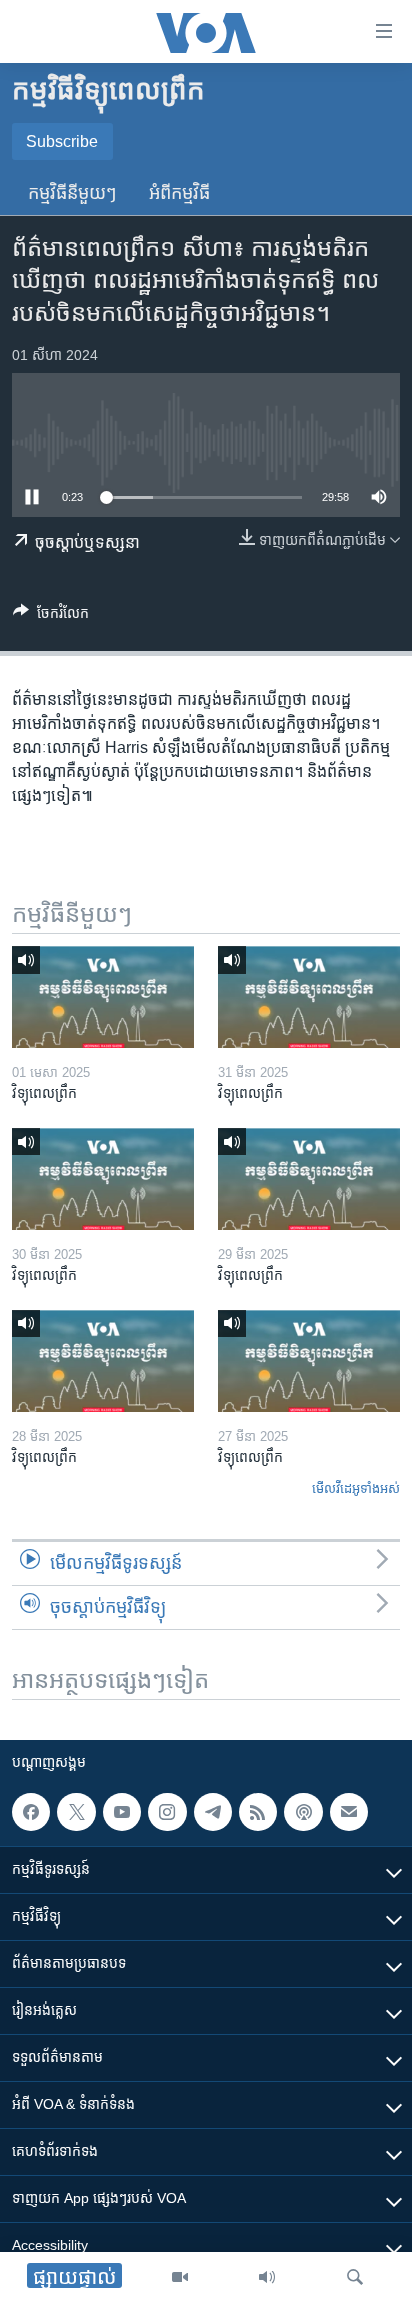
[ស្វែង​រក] (355, 2277)
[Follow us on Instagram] (167, 1812)
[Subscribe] (349, 1812)
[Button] (51, 616)
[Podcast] (303, 1812)
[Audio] (267, 2277)
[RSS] (258, 1812)
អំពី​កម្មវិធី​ (179, 193)
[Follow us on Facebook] (31, 1812)
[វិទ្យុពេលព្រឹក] (103, 997)
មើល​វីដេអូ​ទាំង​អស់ (356, 1488)
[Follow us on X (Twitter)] (76, 1812)
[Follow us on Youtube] (122, 1812)
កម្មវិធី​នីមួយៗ (72, 193)
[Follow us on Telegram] (213, 1812)
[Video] (180, 2277)
